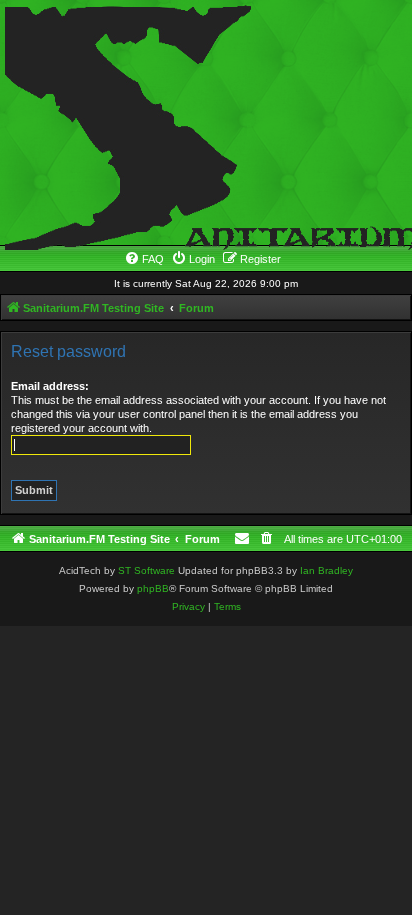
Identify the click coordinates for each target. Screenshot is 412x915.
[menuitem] (144, 259)
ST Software (146, 570)
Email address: (50, 386)
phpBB (153, 588)
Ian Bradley (326, 570)
